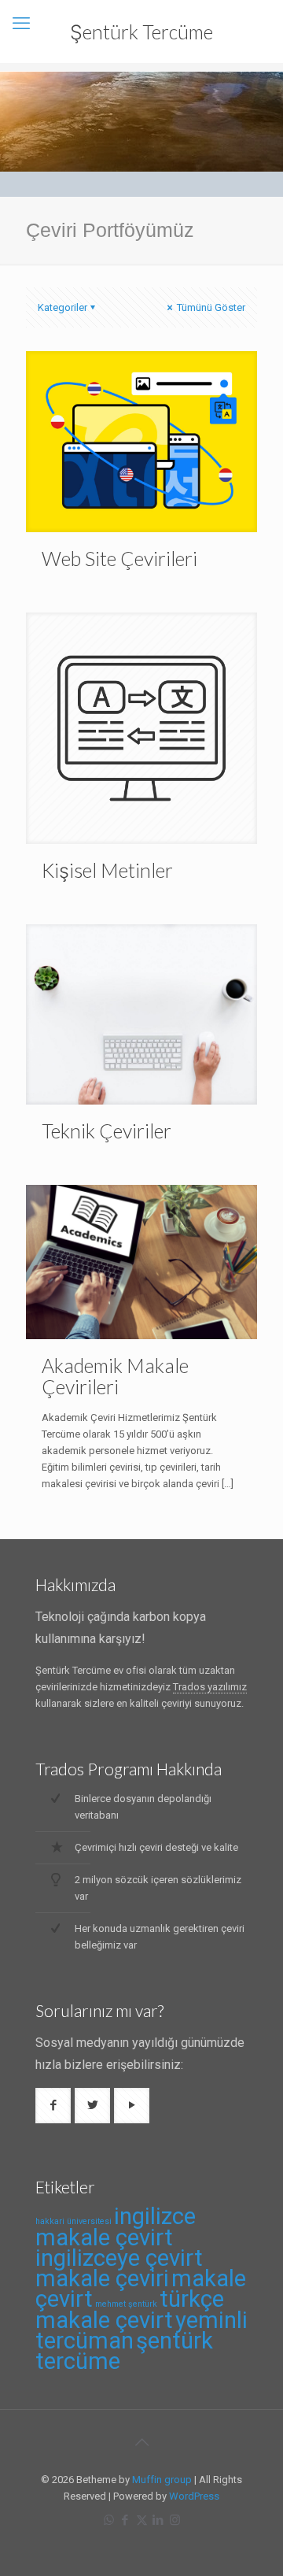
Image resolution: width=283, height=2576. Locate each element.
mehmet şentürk (126, 2304)
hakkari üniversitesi (74, 2221)
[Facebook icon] (125, 2520)
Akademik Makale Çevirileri (115, 1376)
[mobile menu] (21, 24)
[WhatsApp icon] (109, 2520)
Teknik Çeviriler (107, 1131)
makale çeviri (102, 2278)
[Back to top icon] (141, 2442)
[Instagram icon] (175, 2520)
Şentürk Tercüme (141, 31)
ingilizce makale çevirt (116, 2227)
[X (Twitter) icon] (142, 2520)
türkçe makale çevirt (130, 2310)
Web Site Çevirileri (119, 558)
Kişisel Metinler (107, 870)
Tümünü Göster (210, 307)
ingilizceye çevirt (119, 2258)
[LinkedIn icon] (158, 2520)
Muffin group (162, 2480)
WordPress (194, 2496)
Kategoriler (62, 307)
